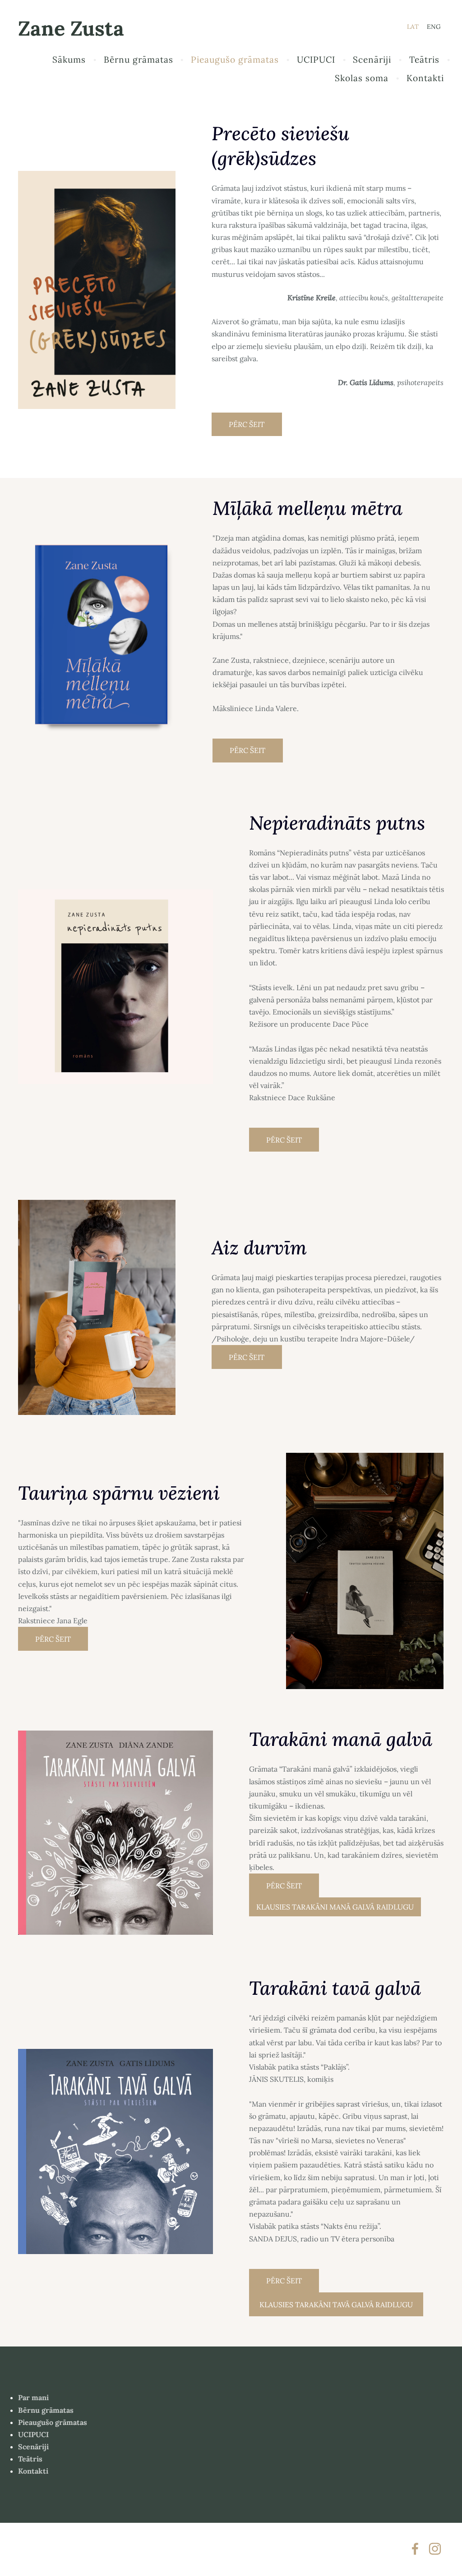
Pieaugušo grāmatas (53, 2422)
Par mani (33, 2397)
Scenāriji (33, 2447)
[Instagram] (435, 2549)
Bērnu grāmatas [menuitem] (139, 60)
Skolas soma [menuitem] (362, 78)
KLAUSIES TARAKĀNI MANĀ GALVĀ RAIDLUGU (335, 1907)
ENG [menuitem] (434, 27)
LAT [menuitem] (413, 27)
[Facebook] (415, 2549)
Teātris (30, 2459)
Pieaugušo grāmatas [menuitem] (235, 60)
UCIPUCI (33, 2434)
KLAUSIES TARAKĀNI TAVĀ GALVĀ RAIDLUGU (336, 2305)
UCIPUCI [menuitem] (316, 60)
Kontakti (33, 2471)
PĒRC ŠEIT (247, 424)
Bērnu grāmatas (46, 2410)
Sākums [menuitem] (69, 60)
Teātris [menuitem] (424, 60)
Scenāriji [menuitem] (372, 60)
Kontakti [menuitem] (425, 78)
